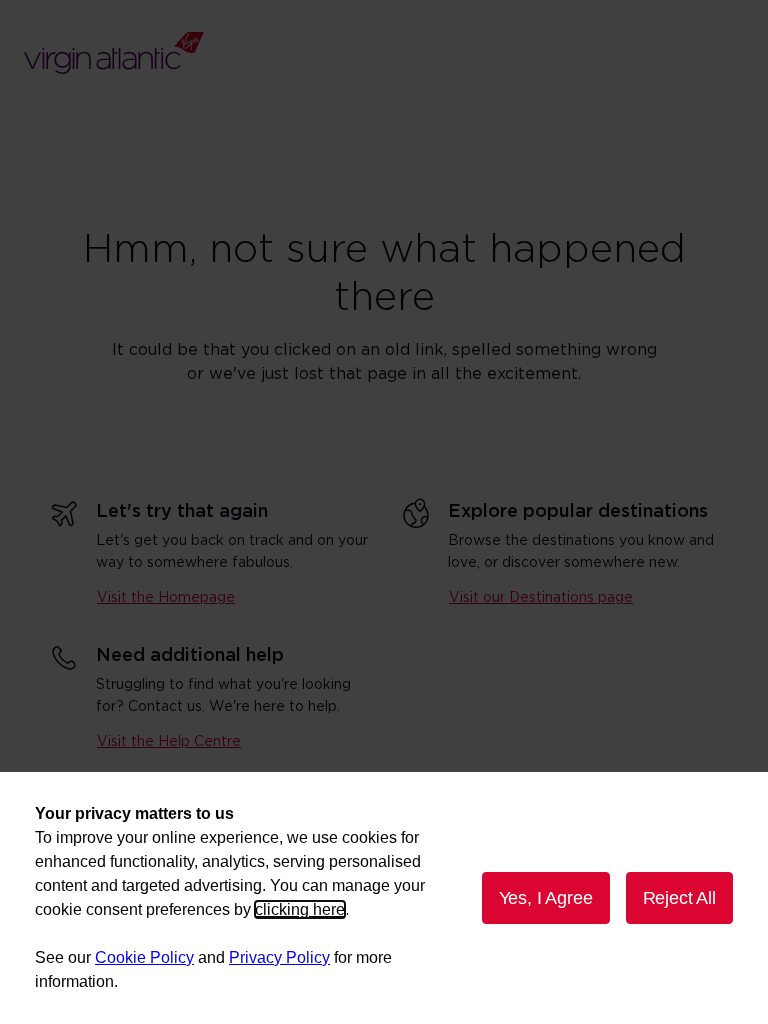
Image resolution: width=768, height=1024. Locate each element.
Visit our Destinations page (541, 598)
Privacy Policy (279, 957)
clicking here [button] (300, 909)
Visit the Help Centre (169, 742)
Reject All (679, 898)
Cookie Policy (144, 957)
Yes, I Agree (546, 898)
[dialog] (384, 898)
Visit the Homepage (166, 598)
